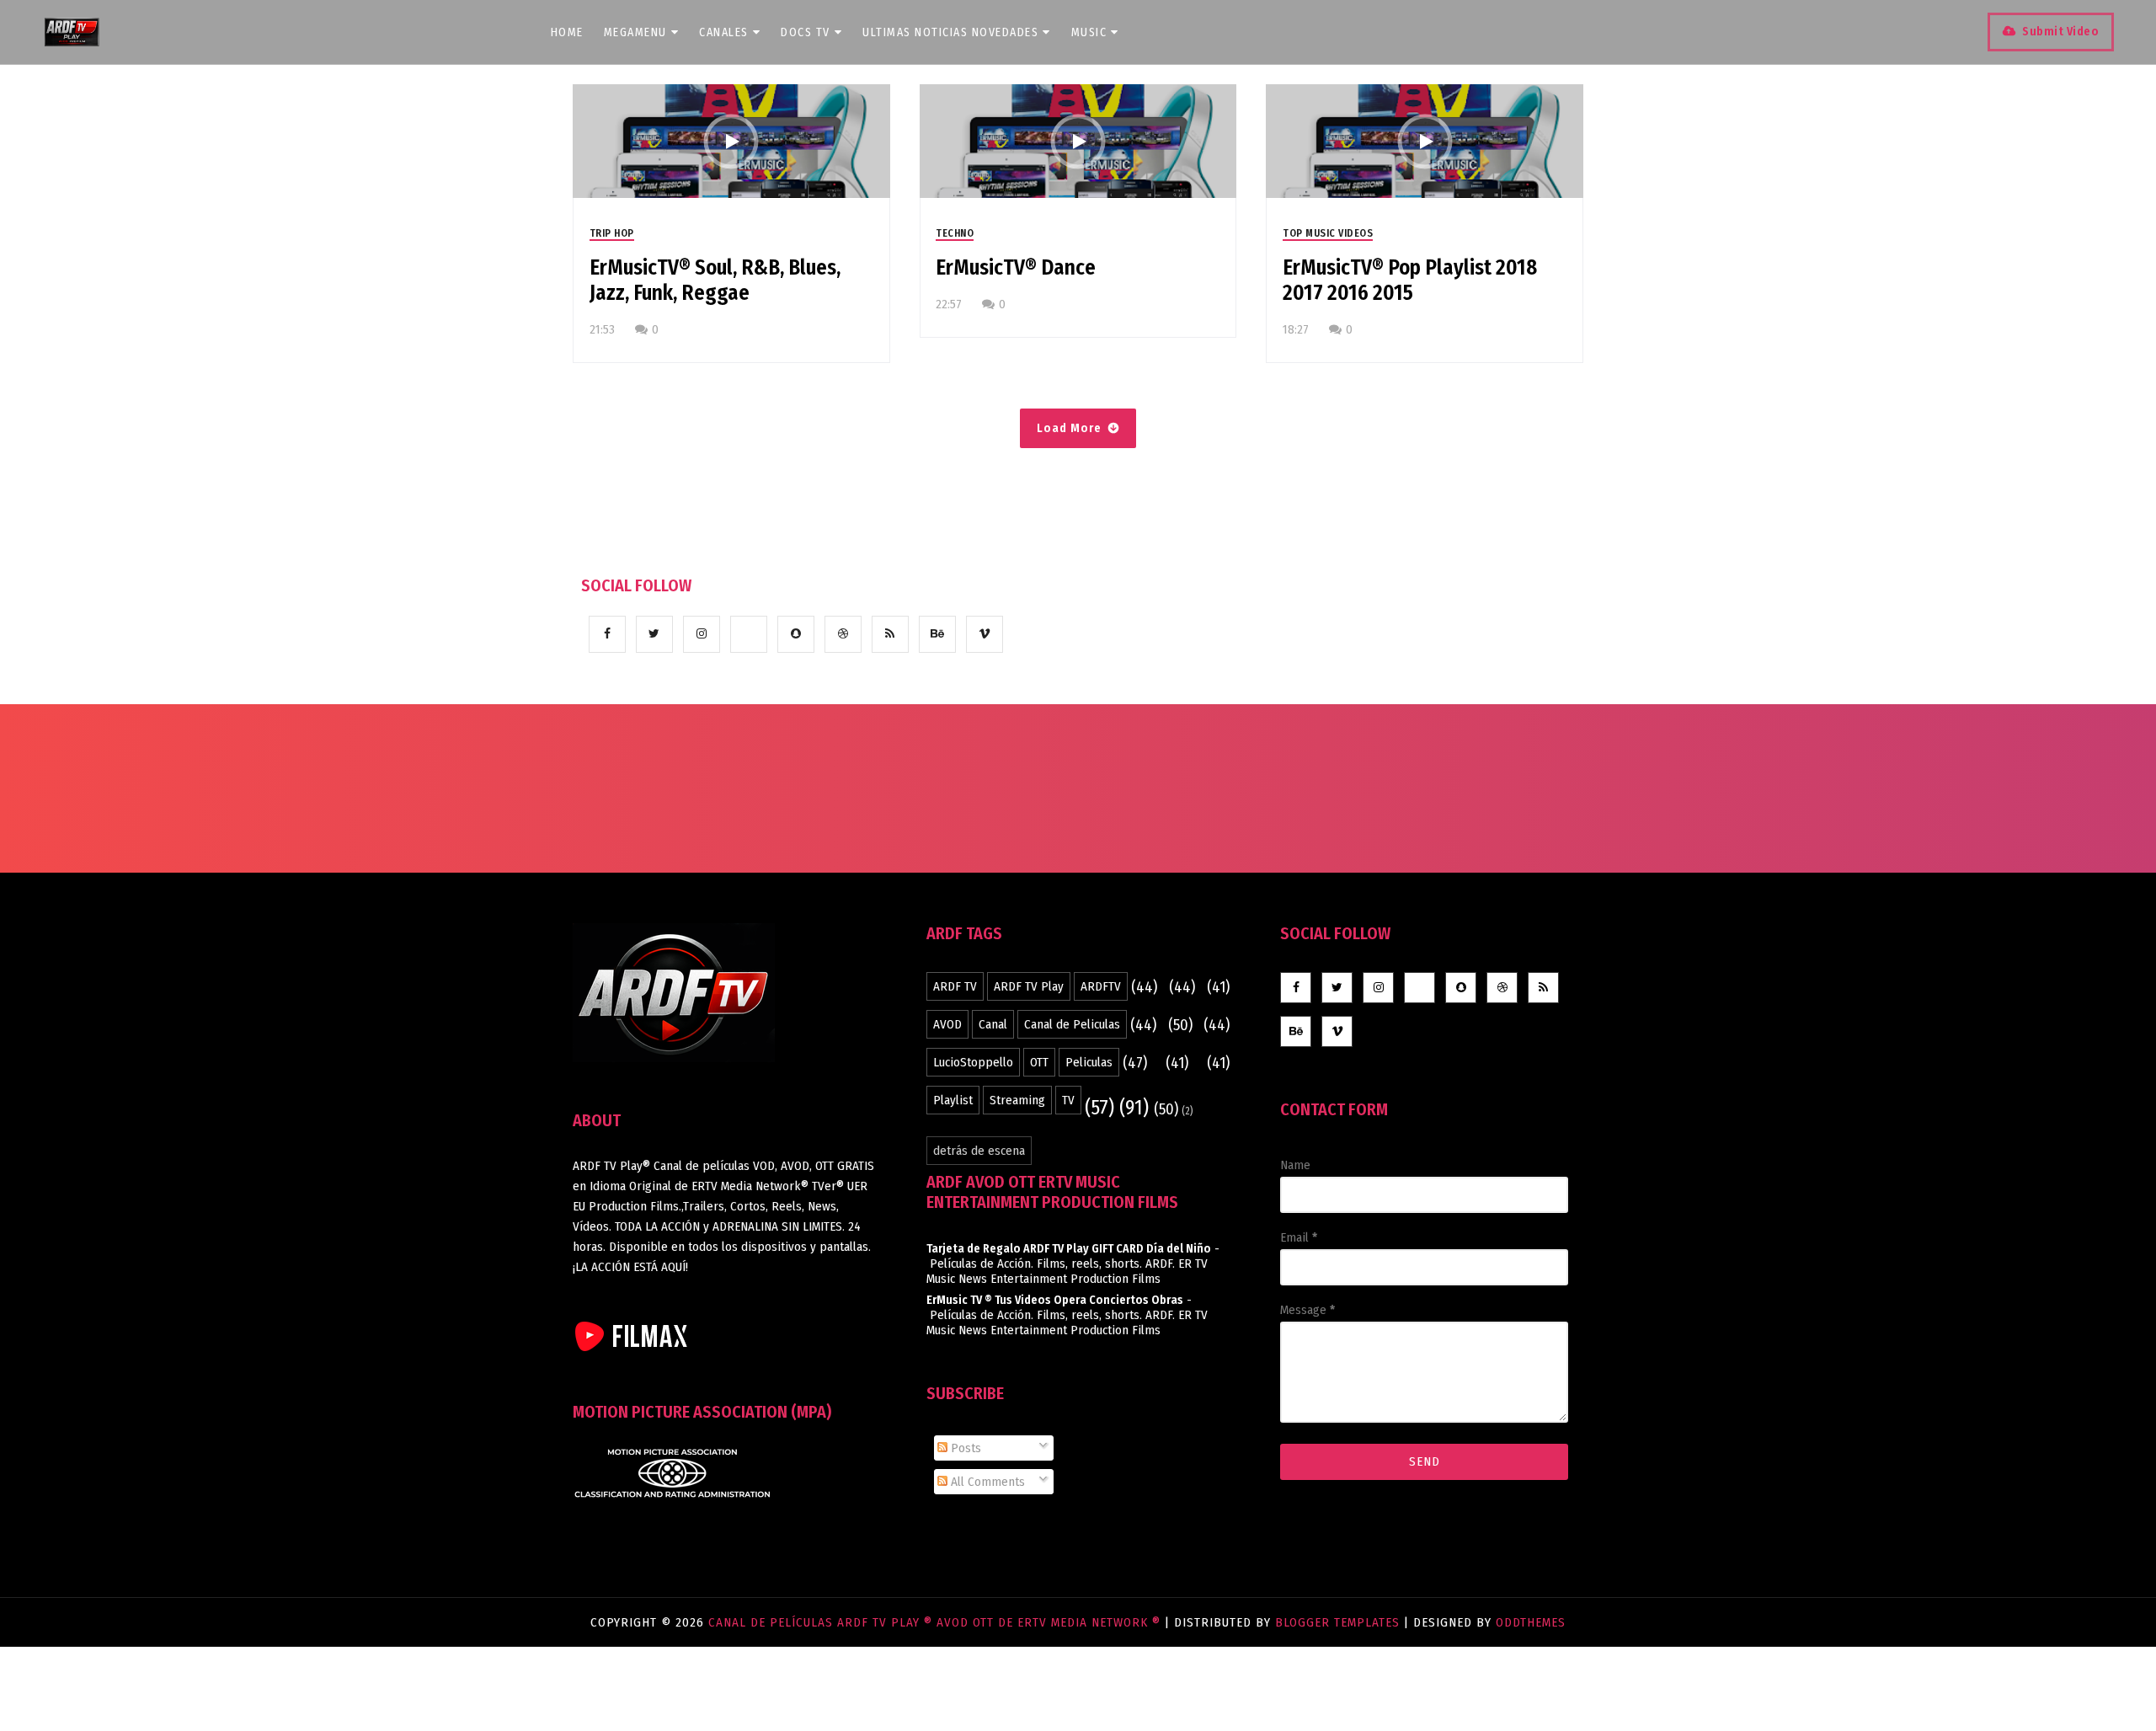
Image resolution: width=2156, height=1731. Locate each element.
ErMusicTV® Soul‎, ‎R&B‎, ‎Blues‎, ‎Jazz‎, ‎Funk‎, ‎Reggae (715, 280)
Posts (964, 1448)
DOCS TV (806, 32)
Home (567, 32)
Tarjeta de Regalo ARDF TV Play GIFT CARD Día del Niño (1069, 1249)
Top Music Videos (1328, 233)
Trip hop (612, 233)
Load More (1069, 428)
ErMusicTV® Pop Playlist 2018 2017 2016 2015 (1410, 280)
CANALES (724, 32)
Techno (955, 233)
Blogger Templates (1337, 1622)
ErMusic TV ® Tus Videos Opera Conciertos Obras (1055, 1300)
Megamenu (635, 32)
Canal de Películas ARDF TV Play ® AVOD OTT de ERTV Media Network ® (937, 1622)
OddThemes (1531, 1622)
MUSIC (1089, 32)
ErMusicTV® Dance (1016, 268)
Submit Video (2060, 32)
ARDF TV (955, 986)
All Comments (986, 1482)
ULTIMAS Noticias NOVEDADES (950, 32)
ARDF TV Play (1029, 986)
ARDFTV (1101, 986)
